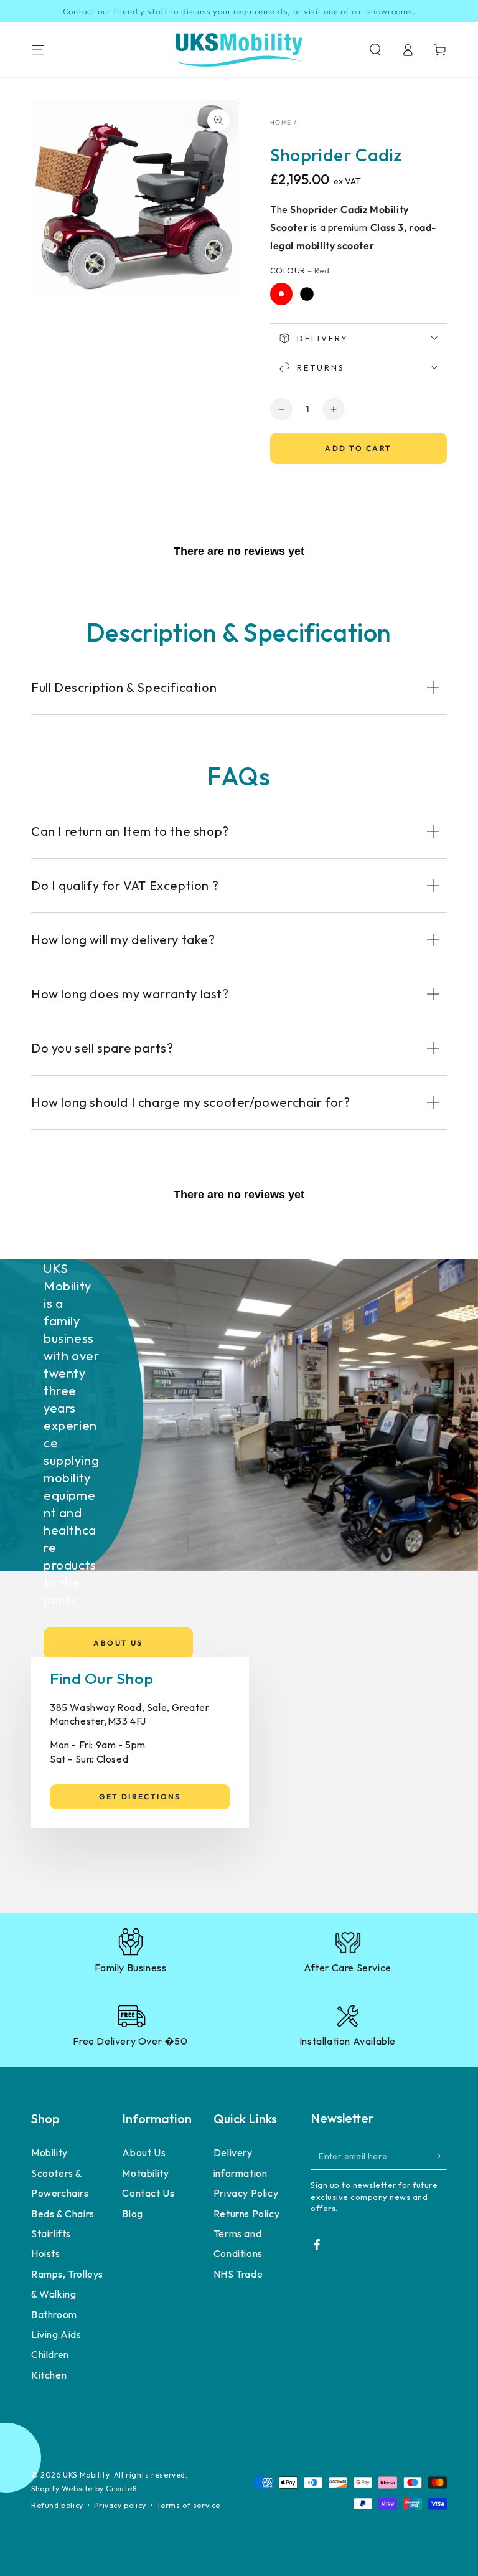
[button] (375, 50)
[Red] (281, 294)
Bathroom (54, 2314)
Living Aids (56, 2334)
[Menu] (38, 50)
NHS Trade (238, 2274)
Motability (145, 2173)
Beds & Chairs (63, 2214)
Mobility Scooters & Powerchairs (60, 2173)
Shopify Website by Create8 (84, 2488)
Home (281, 122)
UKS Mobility (86, 2475)
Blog (132, 2214)
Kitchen (49, 2375)
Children (50, 2354)
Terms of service (189, 2505)
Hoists (46, 2253)
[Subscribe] (440, 2156)
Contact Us (148, 2193)
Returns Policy (246, 2214)
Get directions (140, 1797)
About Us (118, 1643)
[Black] (307, 294)
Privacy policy (120, 2505)
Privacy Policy (246, 2193)
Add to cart (358, 448)
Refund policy (57, 2505)
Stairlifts (51, 2233)
